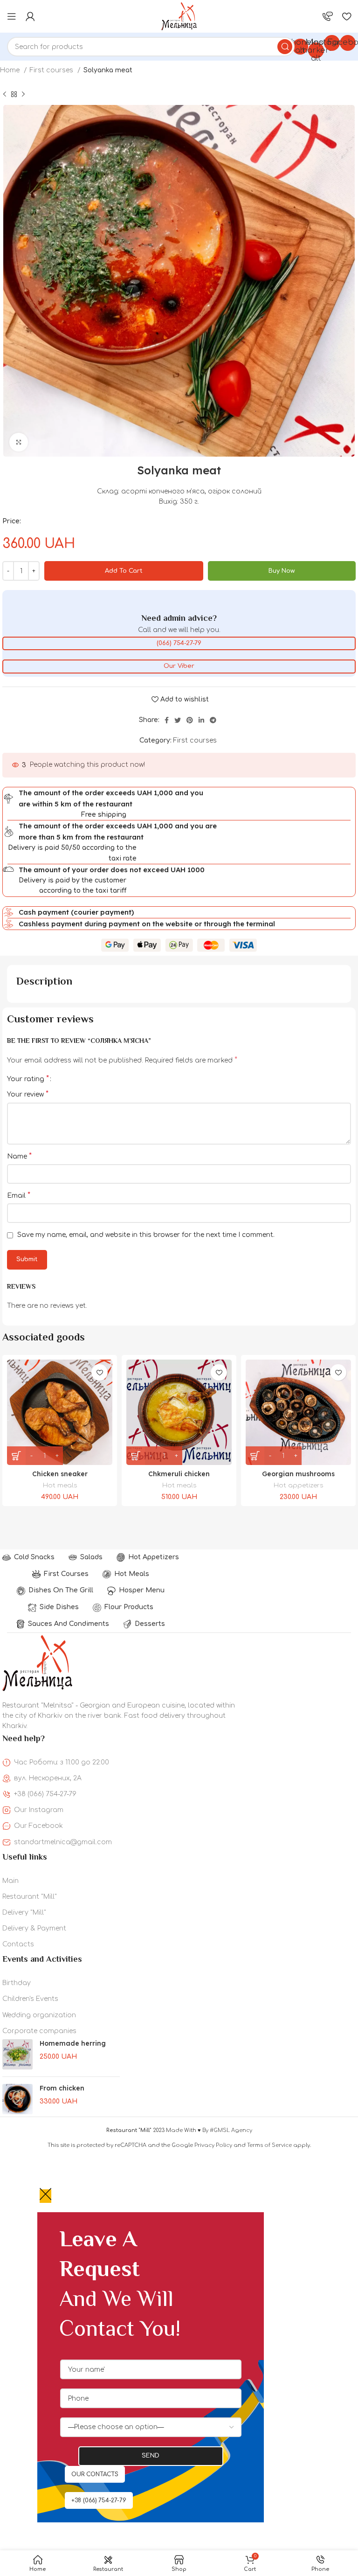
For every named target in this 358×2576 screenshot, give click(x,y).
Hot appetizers (298, 1485)
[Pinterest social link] (190, 720)
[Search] (285, 47)
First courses (52, 70)
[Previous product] (5, 95)
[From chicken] (17, 2099)
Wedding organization (39, 2015)
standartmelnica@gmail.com (63, 1842)
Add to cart (124, 571)
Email (19, 1195)
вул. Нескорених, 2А (48, 1778)
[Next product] (23, 95)
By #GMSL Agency (227, 2130)
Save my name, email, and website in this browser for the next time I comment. (146, 1235)
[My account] (30, 16)
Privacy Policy (213, 2145)
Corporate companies (39, 2031)
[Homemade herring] (17, 2054)
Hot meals (60, 1485)
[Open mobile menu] (12, 16)
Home (11, 70)
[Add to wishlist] (100, 1372)
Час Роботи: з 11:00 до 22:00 (62, 1762)
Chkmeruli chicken (179, 1474)
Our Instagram (39, 1810)
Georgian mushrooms (298, 1474)
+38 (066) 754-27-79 (45, 1794)
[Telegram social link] (213, 720)
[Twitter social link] (178, 720)
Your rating (28, 1079)
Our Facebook (38, 1826)
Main (10, 1881)
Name (19, 1156)
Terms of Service (269, 2145)
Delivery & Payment (34, 1928)
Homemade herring (73, 2043)
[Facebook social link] (167, 720)
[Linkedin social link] (201, 720)
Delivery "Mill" (24, 1913)
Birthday (17, 1983)
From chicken (62, 2088)
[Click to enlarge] (19, 442)
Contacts (18, 1944)
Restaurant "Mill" (30, 1897)
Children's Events (30, 1999)
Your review (28, 1094)
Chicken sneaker (60, 1474)
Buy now (282, 571)
